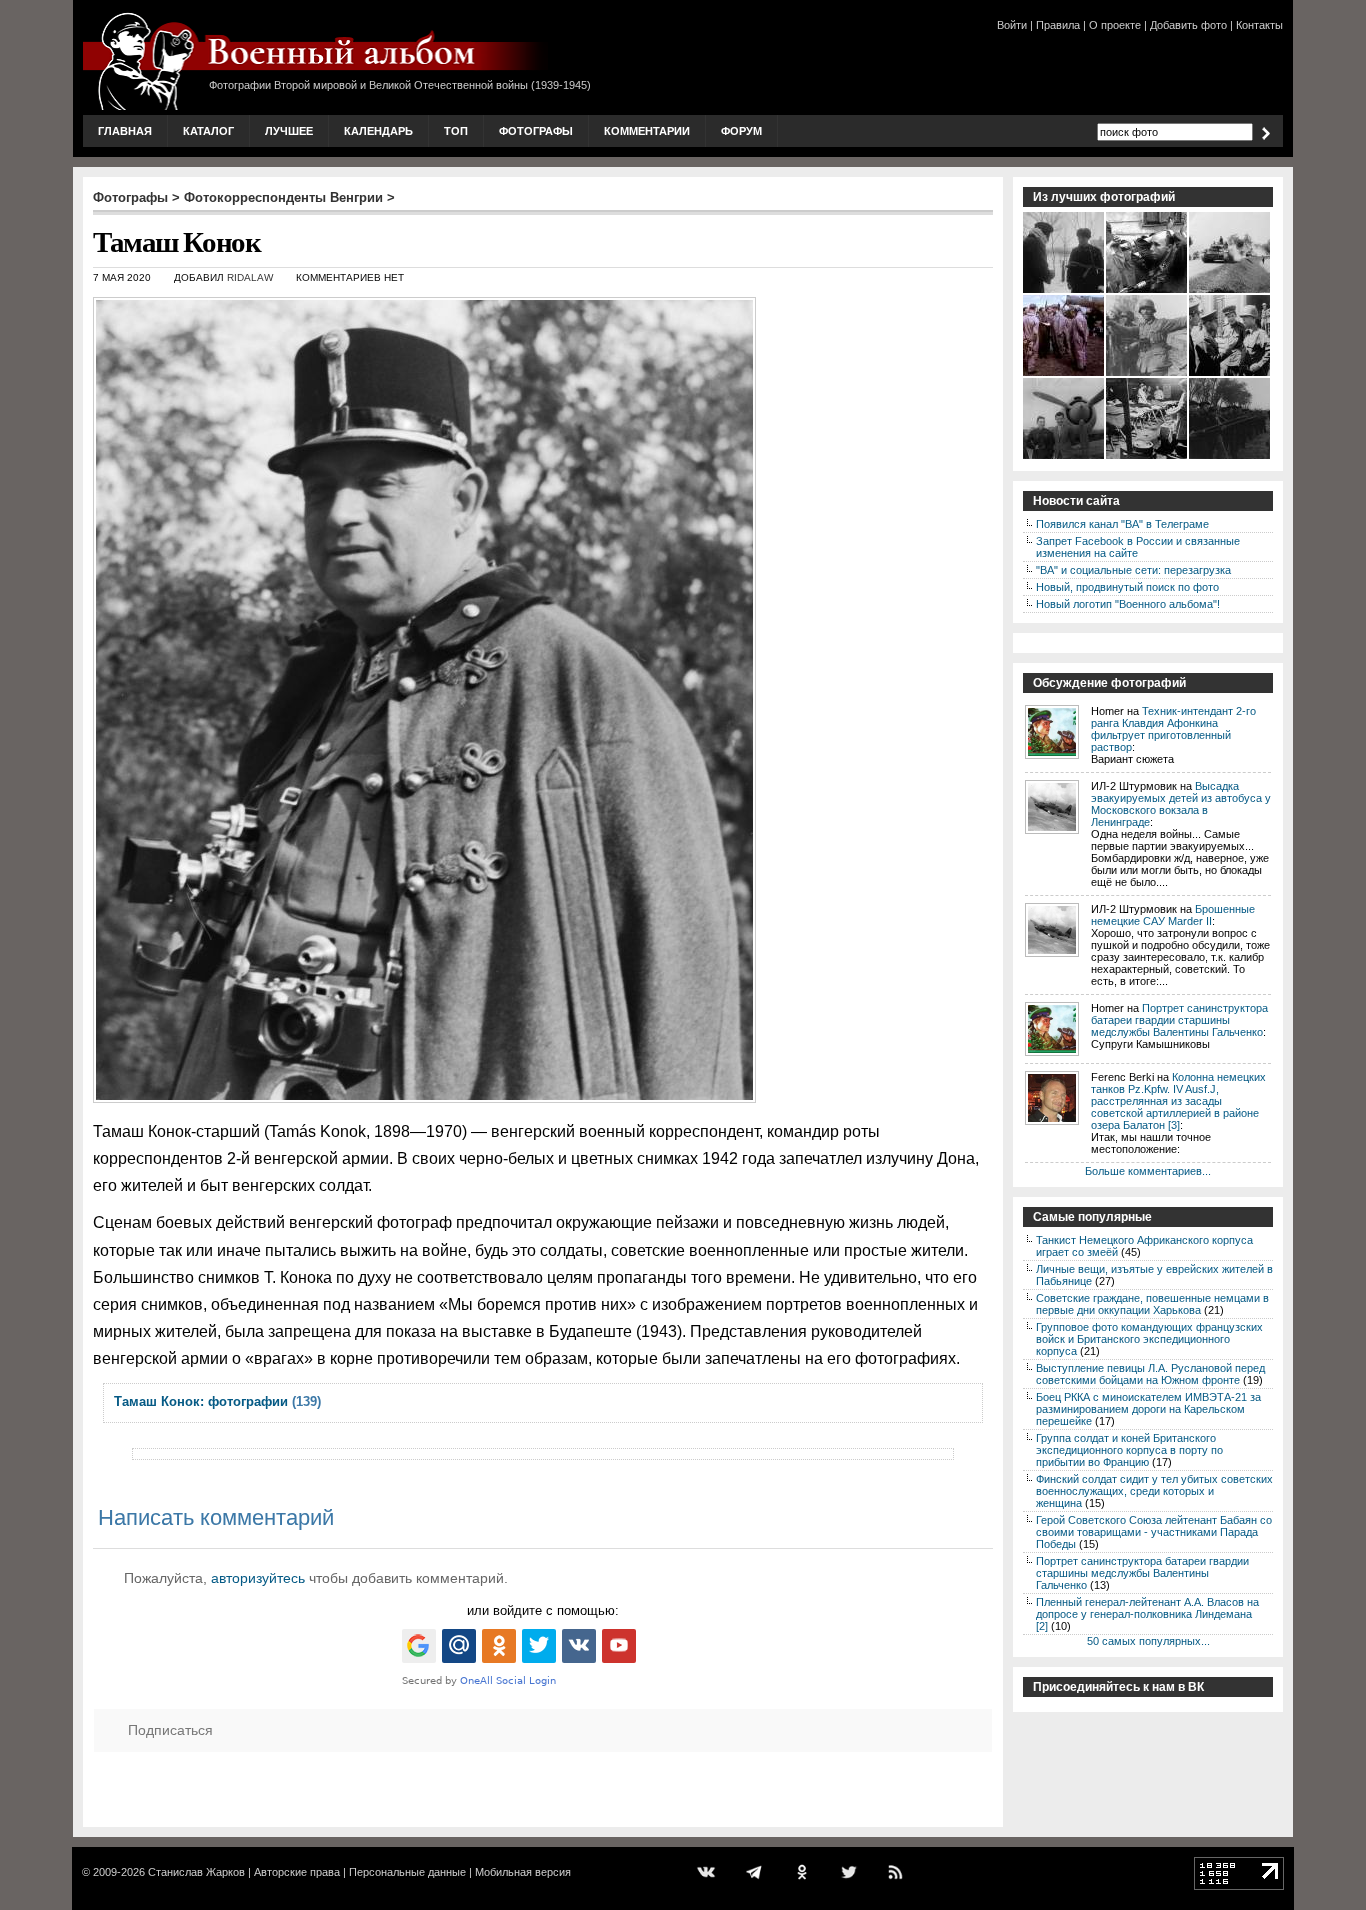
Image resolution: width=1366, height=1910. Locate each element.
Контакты (1259, 25)
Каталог (208, 131)
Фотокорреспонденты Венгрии (283, 197)
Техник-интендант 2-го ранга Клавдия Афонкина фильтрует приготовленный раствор (1173, 729)
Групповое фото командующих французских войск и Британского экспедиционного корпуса (1149, 1339)
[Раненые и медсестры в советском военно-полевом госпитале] (1147, 457)
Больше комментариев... (1148, 1171)
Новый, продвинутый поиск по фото (1127, 587)
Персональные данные (407, 1872)
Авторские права (297, 1872)
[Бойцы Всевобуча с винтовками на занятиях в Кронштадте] (1230, 457)
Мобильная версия (523, 1872)
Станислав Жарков (196, 1872)
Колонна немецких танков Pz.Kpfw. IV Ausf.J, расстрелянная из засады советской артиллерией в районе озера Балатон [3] (1178, 1101)
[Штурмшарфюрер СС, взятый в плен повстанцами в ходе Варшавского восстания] (1147, 291)
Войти (1012, 25)
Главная (125, 131)
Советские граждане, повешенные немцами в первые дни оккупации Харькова (1152, 1304)
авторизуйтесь (258, 1578)
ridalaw (250, 277)
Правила (1058, 25)
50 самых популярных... (1148, 1641)
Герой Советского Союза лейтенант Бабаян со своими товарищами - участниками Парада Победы (1154, 1532)
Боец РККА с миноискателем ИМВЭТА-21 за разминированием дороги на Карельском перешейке (1148, 1409)
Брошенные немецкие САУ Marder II (1173, 915)
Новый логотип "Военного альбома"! (1128, 604)
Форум (741, 131)
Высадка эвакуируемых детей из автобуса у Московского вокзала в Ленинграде (1181, 804)
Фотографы (536, 131)
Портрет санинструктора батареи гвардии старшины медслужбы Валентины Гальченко (1179, 1020)
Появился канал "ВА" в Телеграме (1122, 524)
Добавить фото (1188, 25)
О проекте (1115, 25)
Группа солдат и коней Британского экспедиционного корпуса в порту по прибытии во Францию (1129, 1450)
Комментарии (647, 131)
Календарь (378, 131)
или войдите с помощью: (543, 1610)
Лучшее (289, 131)
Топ (456, 131)
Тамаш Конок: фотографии (201, 1401)
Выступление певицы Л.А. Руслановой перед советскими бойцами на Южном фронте (1150, 1374)
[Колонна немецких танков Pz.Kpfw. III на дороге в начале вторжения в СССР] (1230, 291)
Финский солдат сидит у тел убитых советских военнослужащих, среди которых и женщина (1154, 1491)
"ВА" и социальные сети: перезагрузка (1133, 570)
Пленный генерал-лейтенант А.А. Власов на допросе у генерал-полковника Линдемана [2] (1147, 1614)
